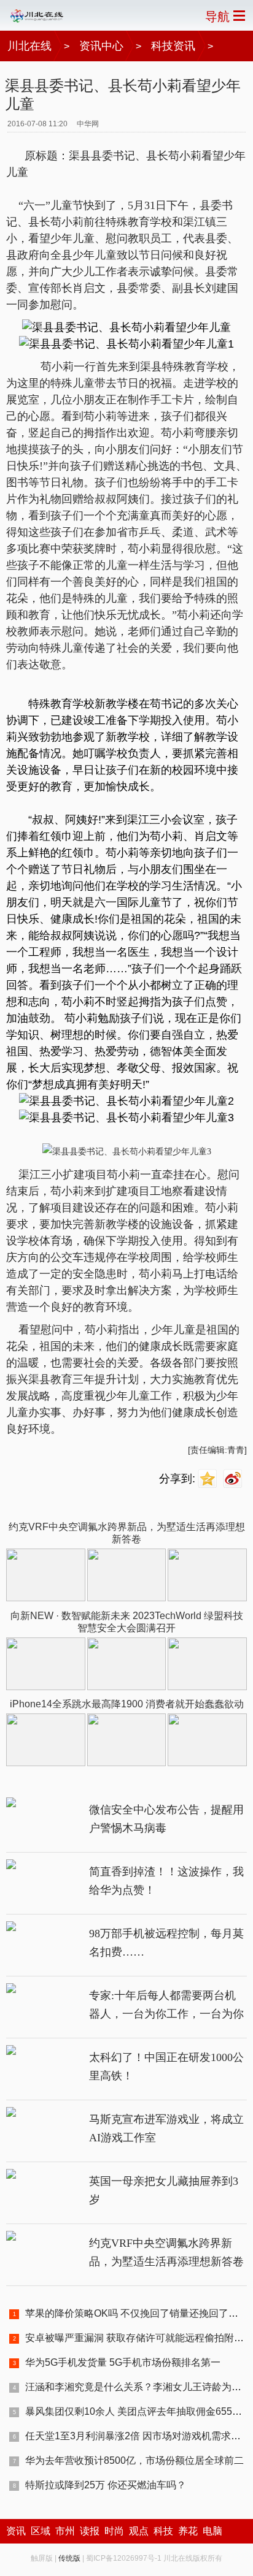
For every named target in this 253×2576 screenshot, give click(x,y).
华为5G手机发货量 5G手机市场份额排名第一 (123, 2362)
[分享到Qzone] (209, 1479)
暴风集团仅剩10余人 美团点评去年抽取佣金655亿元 (138, 2411)
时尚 (114, 2531)
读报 (90, 2531)
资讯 (16, 2531)
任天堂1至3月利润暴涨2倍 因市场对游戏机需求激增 (138, 2436)
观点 (139, 2531)
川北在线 (29, 46)
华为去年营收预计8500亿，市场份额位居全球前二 (134, 2460)
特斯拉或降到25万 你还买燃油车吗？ (106, 2485)
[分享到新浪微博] (234, 1479)
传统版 (69, 2558)
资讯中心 (101, 46)
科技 (163, 2531)
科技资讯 (173, 46)
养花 (188, 2531)
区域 (41, 2531)
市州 (65, 2531)
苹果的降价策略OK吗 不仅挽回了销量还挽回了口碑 (137, 2313)
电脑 (212, 2531)
